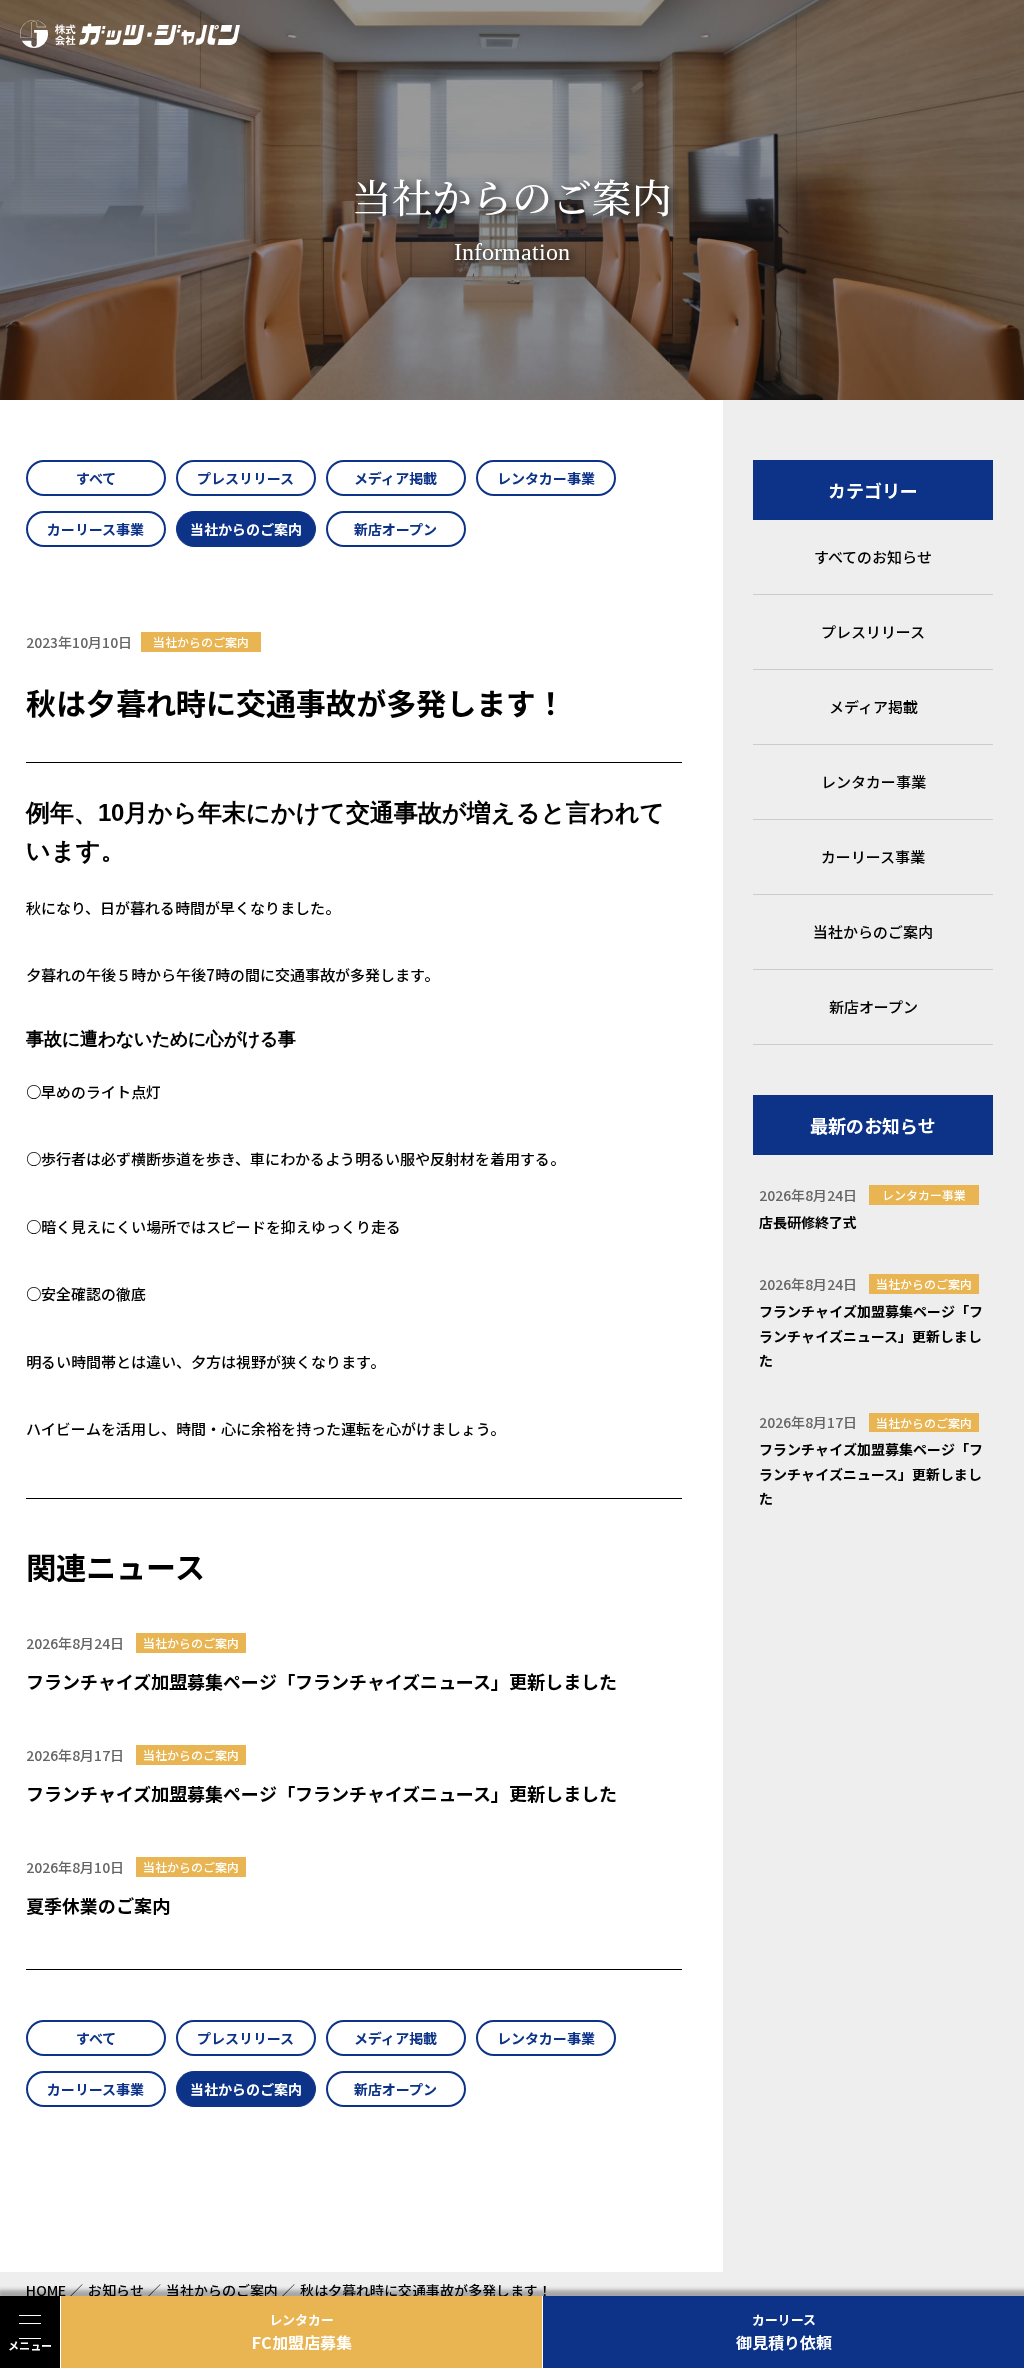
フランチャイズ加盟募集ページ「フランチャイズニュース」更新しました (321, 1681)
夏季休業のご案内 (98, 1905)
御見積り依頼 (784, 2332)
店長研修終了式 (808, 1222)
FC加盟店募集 (302, 2332)
